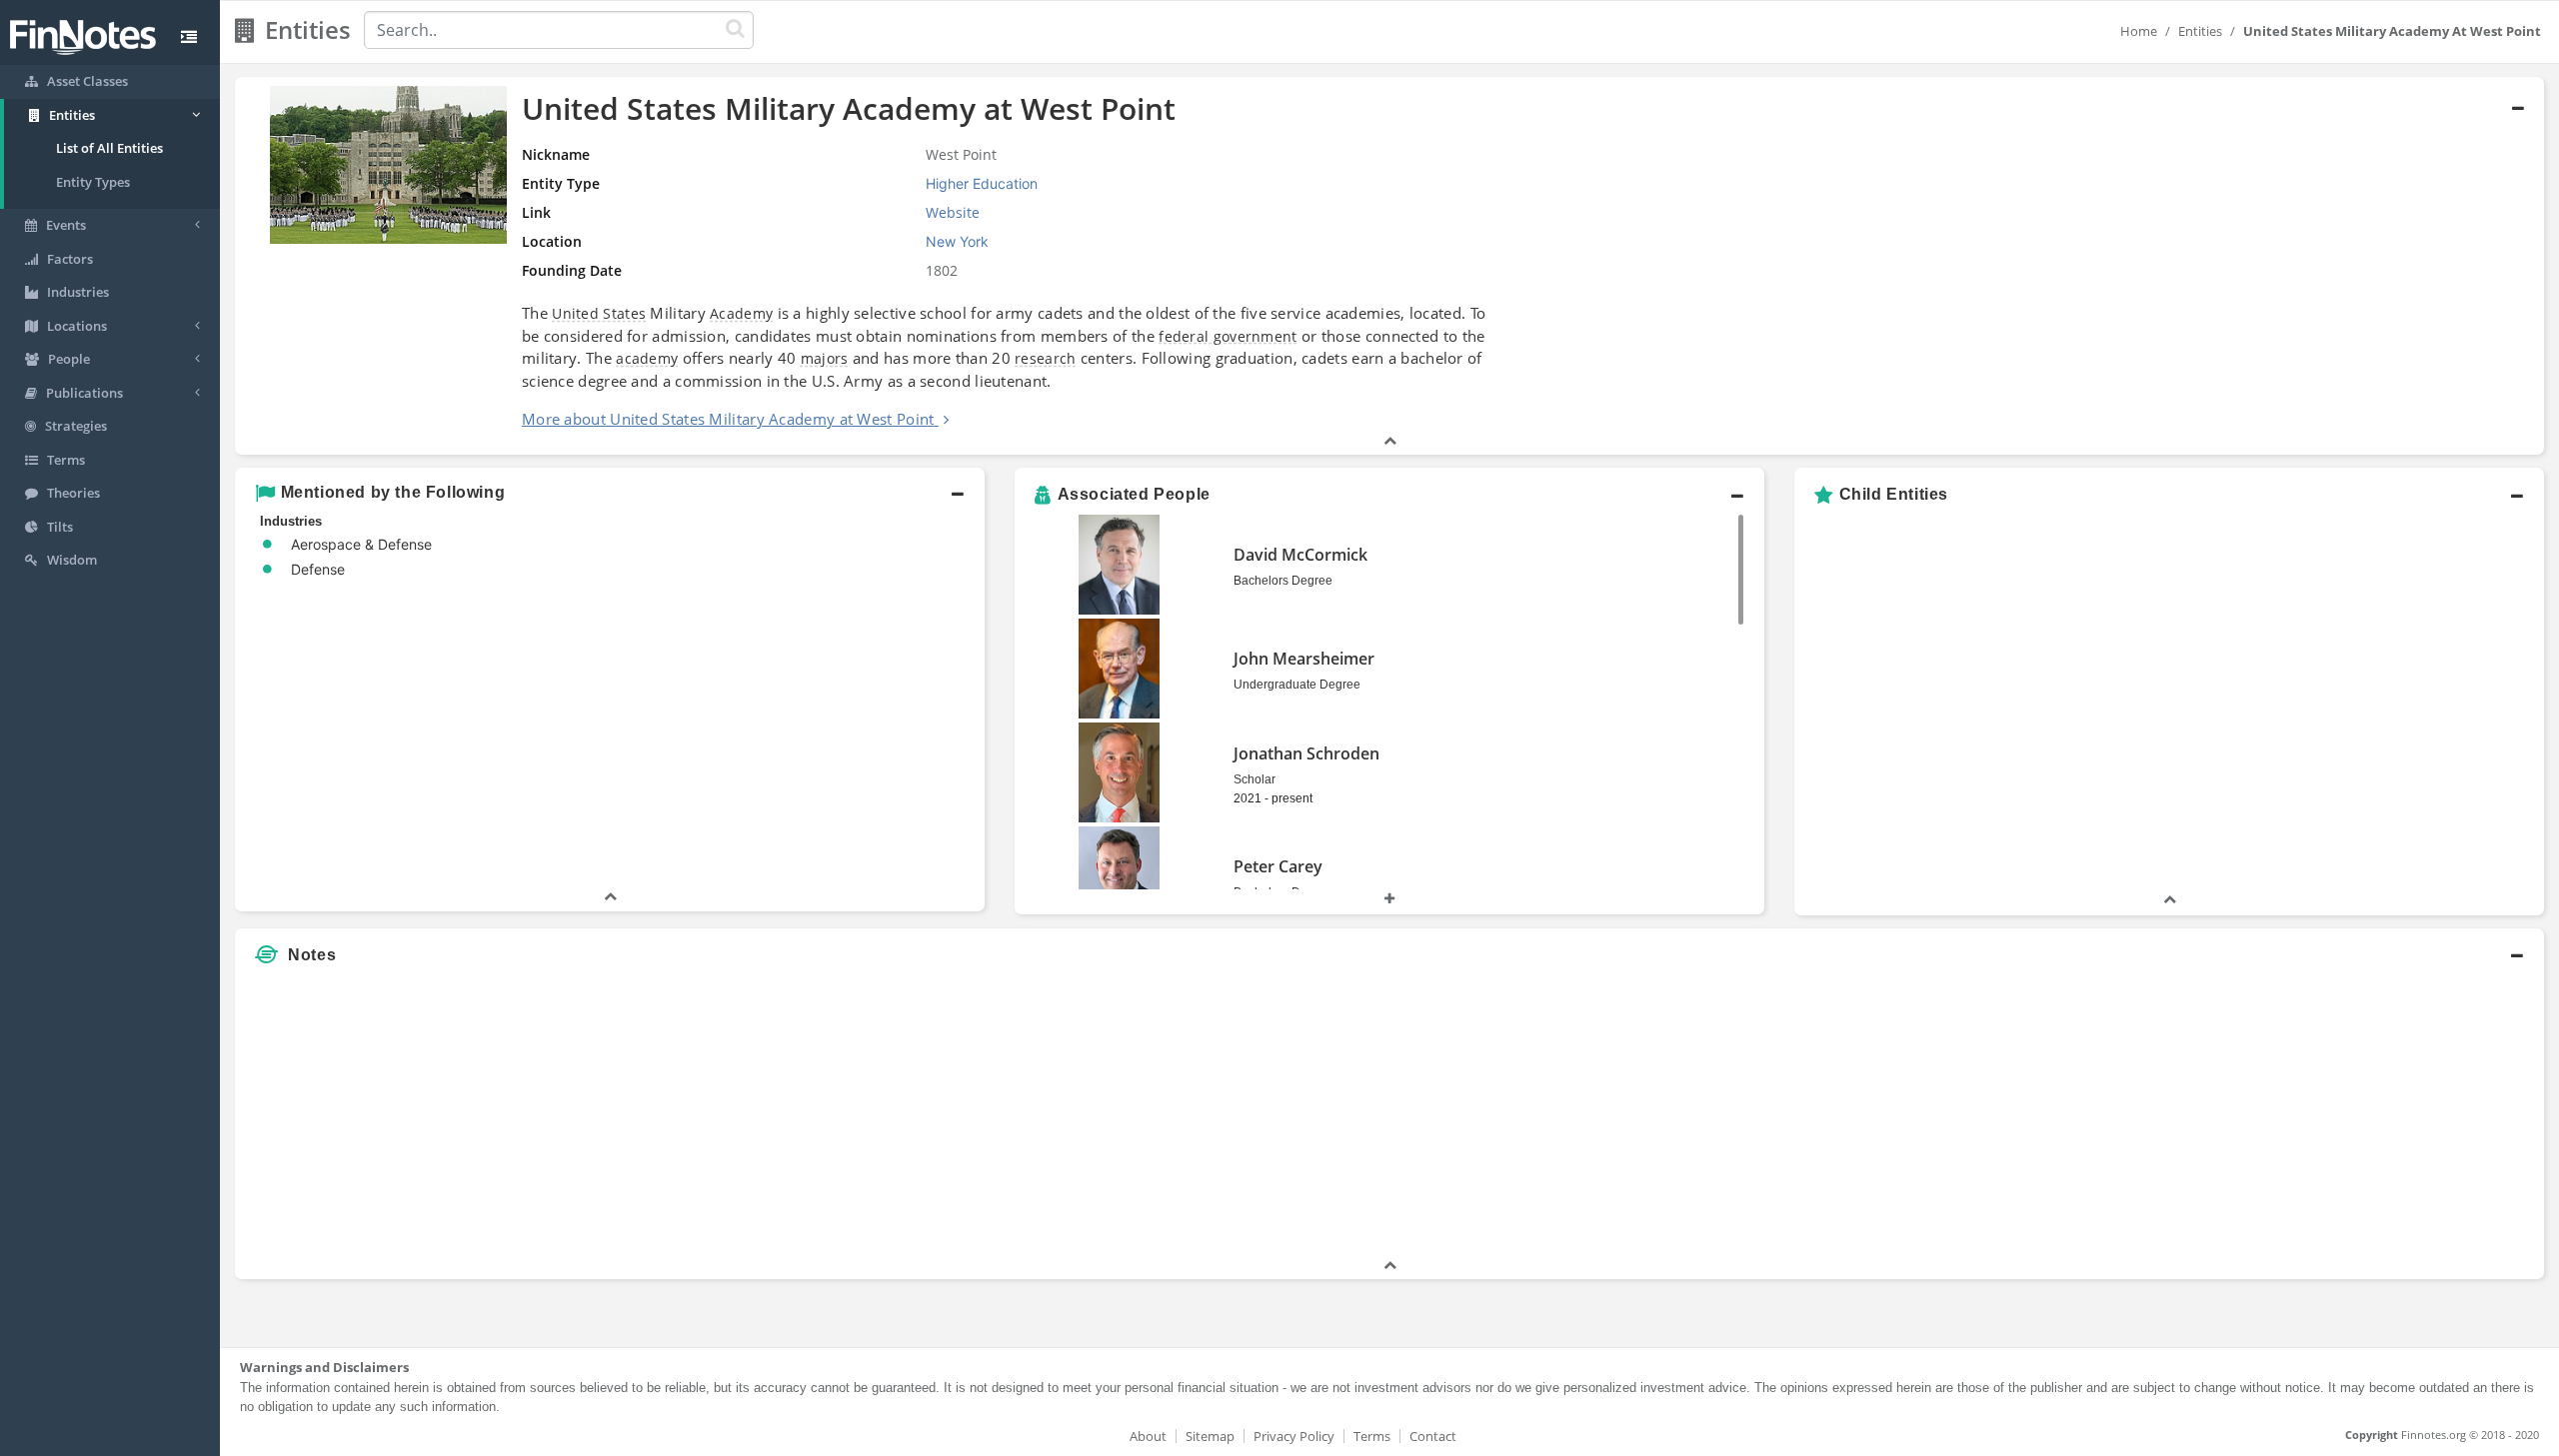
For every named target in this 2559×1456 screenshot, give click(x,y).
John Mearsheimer (1304, 659)
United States (599, 313)
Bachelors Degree (1283, 581)
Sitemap (1210, 1436)
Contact (1433, 1436)
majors (825, 358)
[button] (1389, 266)
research (1045, 358)
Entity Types (93, 182)
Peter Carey (1278, 866)
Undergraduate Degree (1297, 685)
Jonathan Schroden (1306, 753)
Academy (741, 313)
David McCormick (1300, 555)
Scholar (1255, 779)
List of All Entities (109, 148)
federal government (1228, 336)
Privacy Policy (1294, 1436)
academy (647, 358)
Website (953, 212)
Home (2139, 31)
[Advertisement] (2252, 1115)
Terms (1372, 1436)
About (1148, 1436)
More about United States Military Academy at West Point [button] (728, 419)
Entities (2200, 31)
